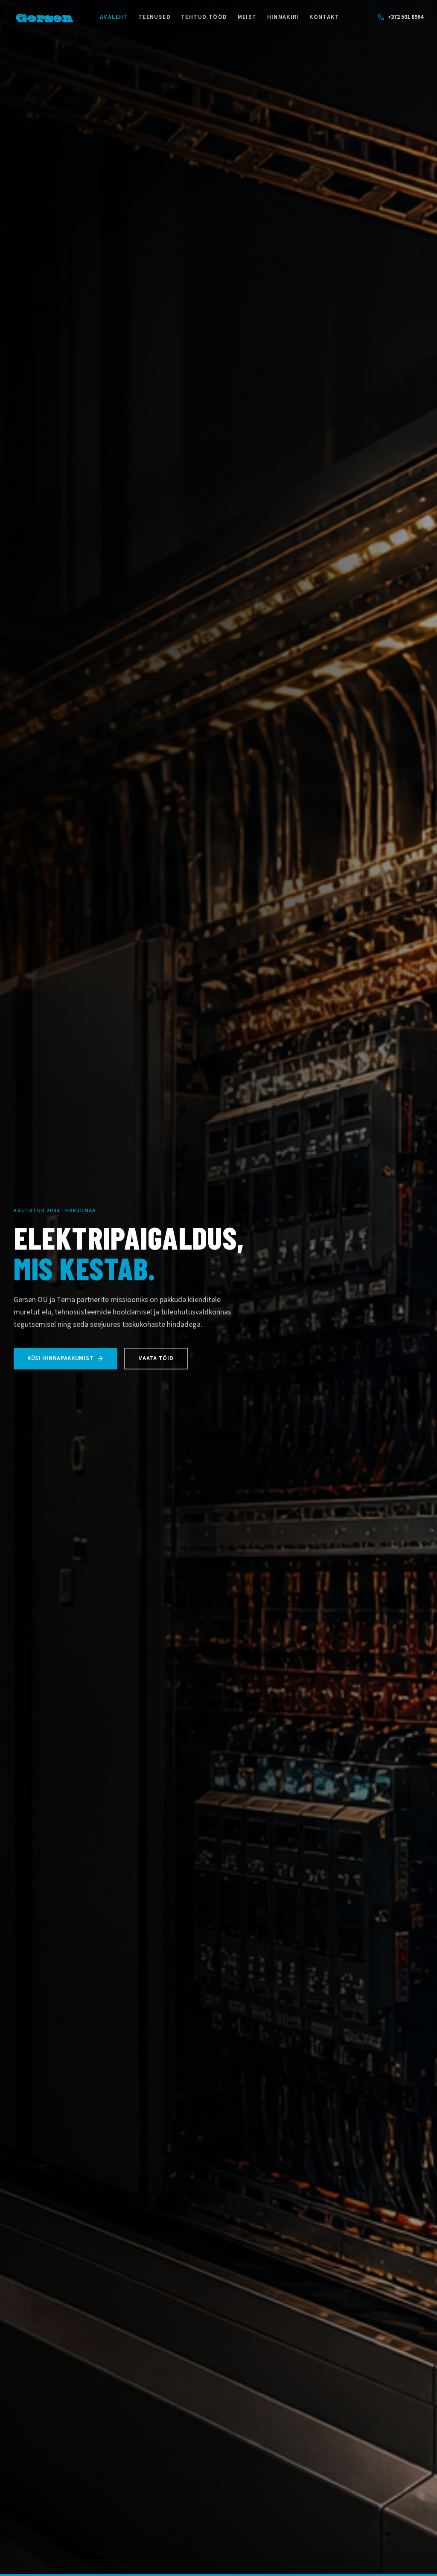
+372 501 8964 (405, 17)
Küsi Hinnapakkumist (60, 1358)
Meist (247, 17)
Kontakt (324, 17)
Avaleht (114, 17)
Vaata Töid (156, 1358)
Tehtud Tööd (204, 17)
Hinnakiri (283, 17)
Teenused (154, 17)
